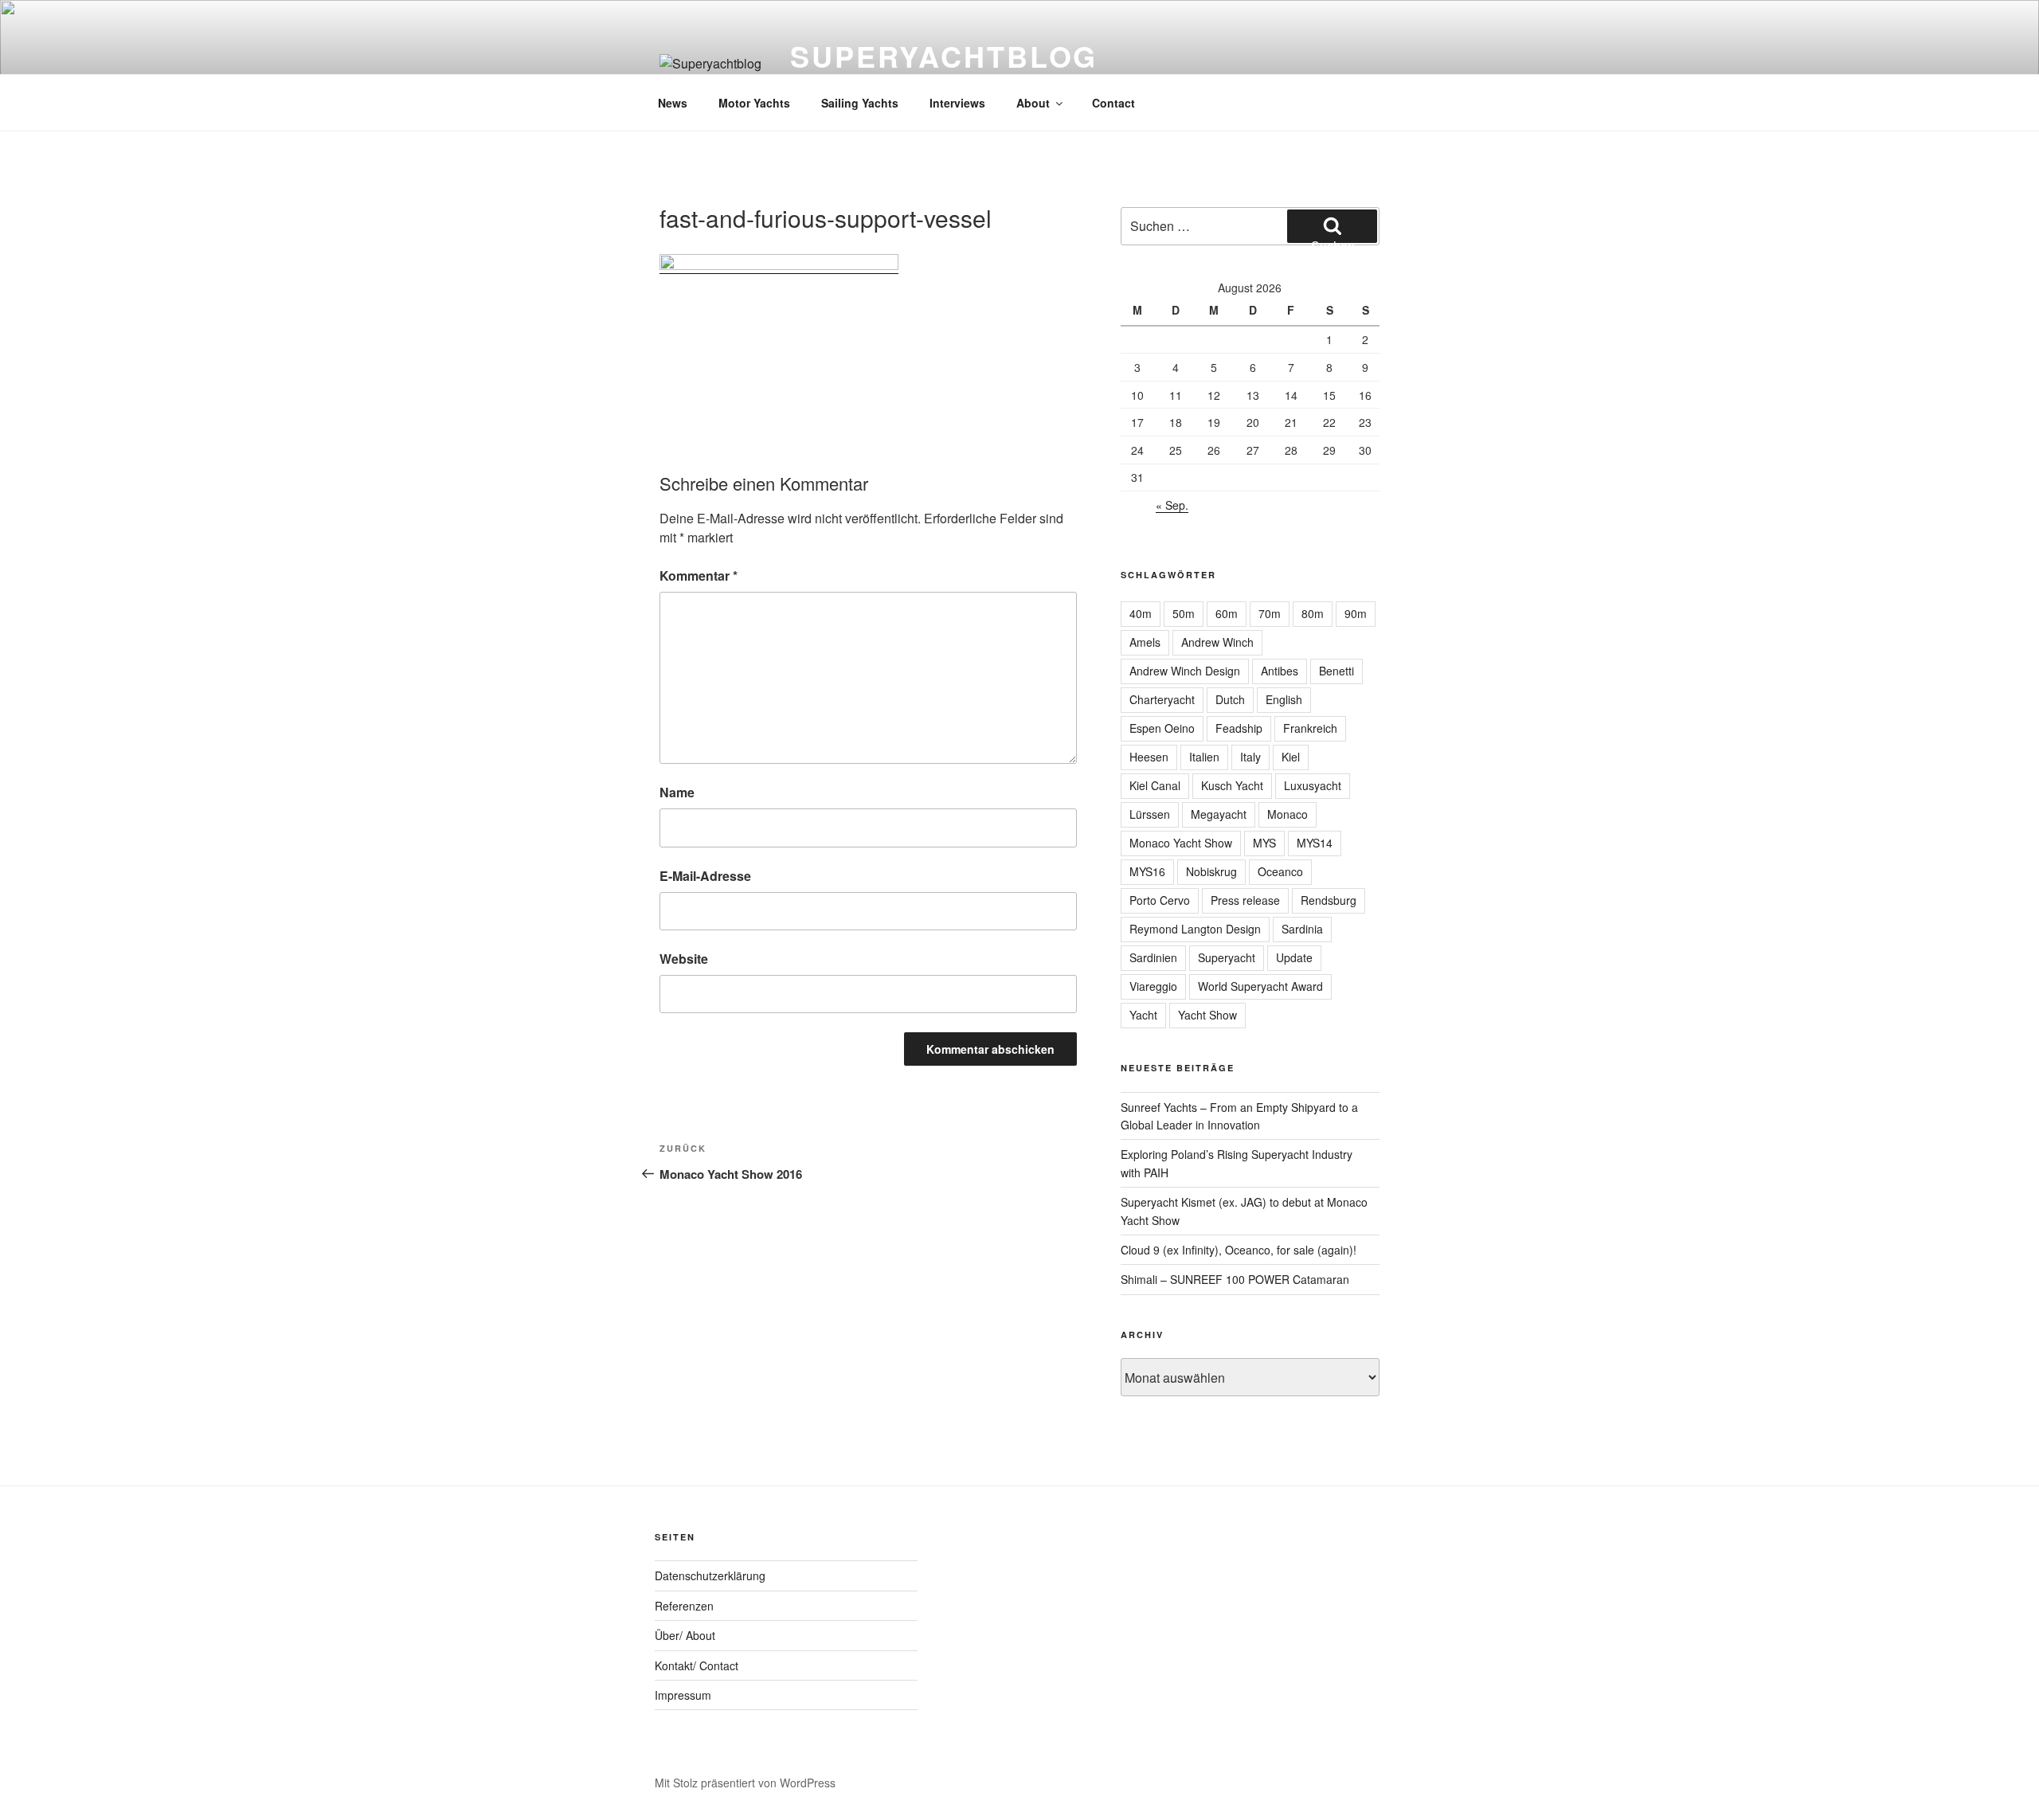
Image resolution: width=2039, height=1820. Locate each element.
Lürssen (1150, 814)
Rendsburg (1329, 900)
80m (1313, 613)
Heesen (1149, 757)
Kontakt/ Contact (697, 1665)
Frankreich (1310, 728)
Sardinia (1302, 929)
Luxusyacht (1313, 785)
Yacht (1143, 1015)
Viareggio (1153, 986)
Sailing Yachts (860, 103)
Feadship (1239, 728)
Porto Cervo (1160, 900)
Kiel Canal (1155, 785)
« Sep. (1172, 505)
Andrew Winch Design (1185, 671)
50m (1184, 613)
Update (1294, 957)
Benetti (1337, 671)
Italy (1250, 757)
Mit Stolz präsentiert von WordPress (745, 1783)
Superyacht (1227, 957)
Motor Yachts (754, 103)
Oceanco (1280, 871)
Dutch (1230, 699)
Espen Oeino (1162, 728)
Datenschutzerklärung (710, 1575)
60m (1227, 613)
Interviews (957, 103)
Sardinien (1153, 957)
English (1284, 699)
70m (1270, 613)
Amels (1145, 642)
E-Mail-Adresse (705, 876)
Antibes (1280, 671)
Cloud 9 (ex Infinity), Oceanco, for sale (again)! (1239, 1250)
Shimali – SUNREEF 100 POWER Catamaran (1235, 1279)
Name (677, 792)
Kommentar (699, 575)
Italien (1204, 757)
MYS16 (1147, 871)
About (1033, 103)
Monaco (1288, 814)
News (673, 103)
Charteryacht (1162, 699)
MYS (1264, 843)
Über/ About (685, 1635)
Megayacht (1219, 814)
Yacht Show (1207, 1015)
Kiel (1291, 757)
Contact (1113, 103)
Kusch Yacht (1232, 785)
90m (1356, 613)
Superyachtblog (944, 56)
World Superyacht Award (1260, 986)
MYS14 (1315, 843)
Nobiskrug (1211, 871)
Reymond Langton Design (1195, 929)
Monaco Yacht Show (1181, 843)
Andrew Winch (1217, 642)
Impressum (683, 1695)
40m (1141, 613)
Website (684, 959)
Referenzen (684, 1606)
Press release (1245, 900)
